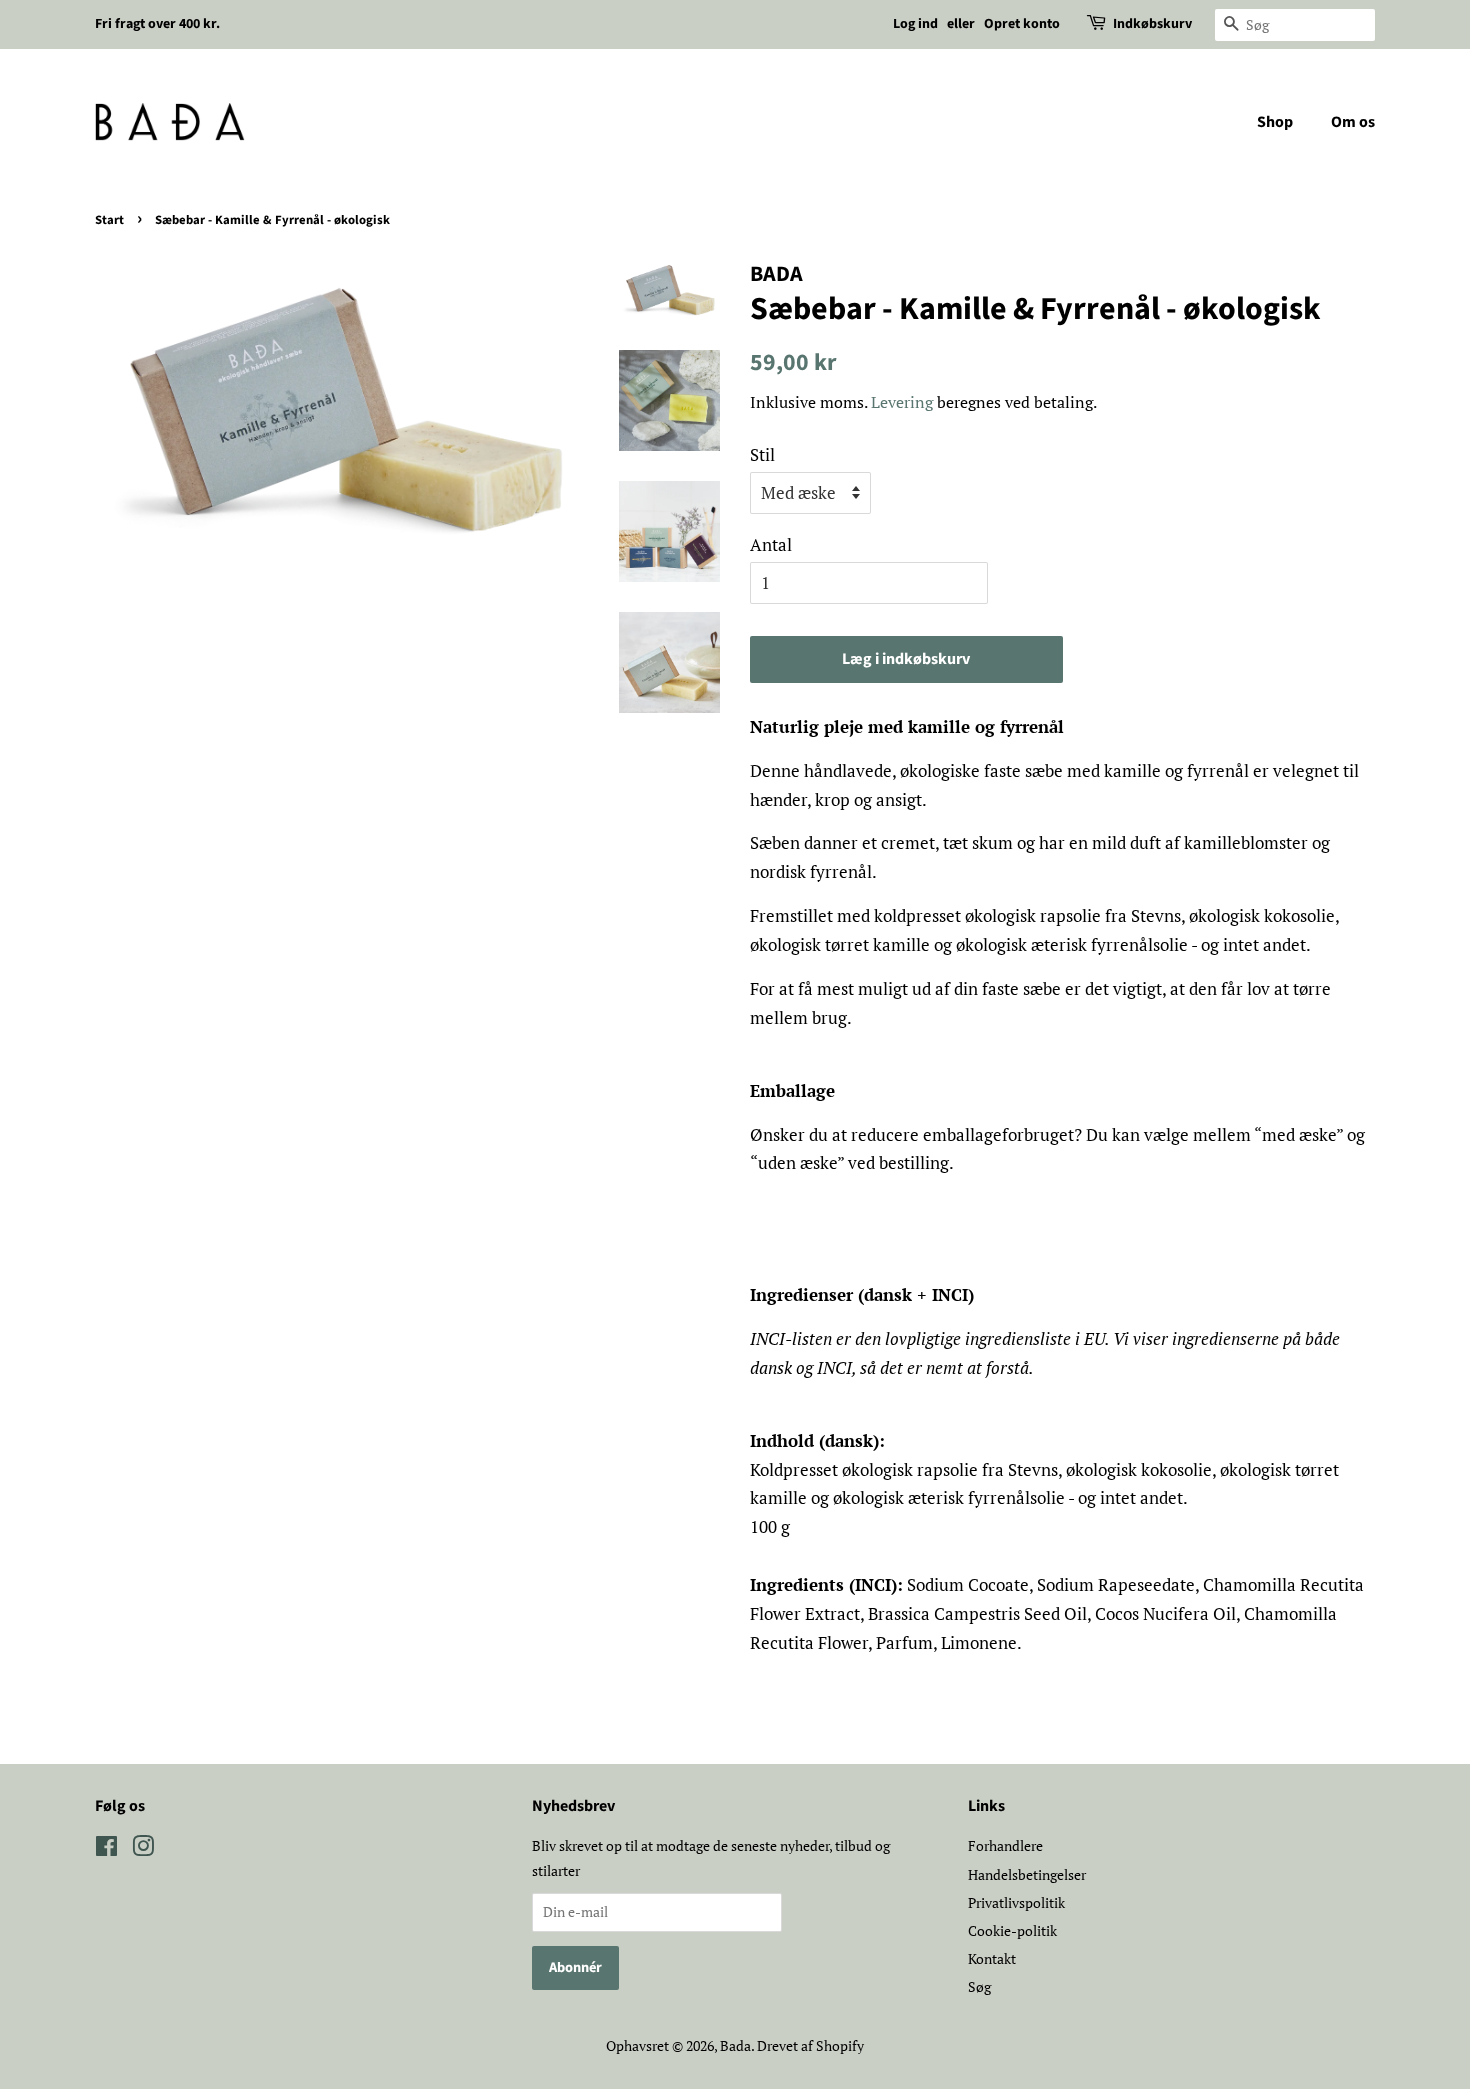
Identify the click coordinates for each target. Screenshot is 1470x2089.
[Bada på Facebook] (106, 1849)
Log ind (915, 24)
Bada (735, 2045)
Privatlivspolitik (1016, 1902)
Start (109, 220)
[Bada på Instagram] (143, 1849)
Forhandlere (1005, 1845)
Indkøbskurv (1152, 24)
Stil (762, 454)
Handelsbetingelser (1027, 1874)
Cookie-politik (1012, 1930)
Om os (1353, 122)
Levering (902, 402)
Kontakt (992, 1958)
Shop (1275, 122)
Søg (979, 1986)
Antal (771, 544)
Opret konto (1022, 24)
